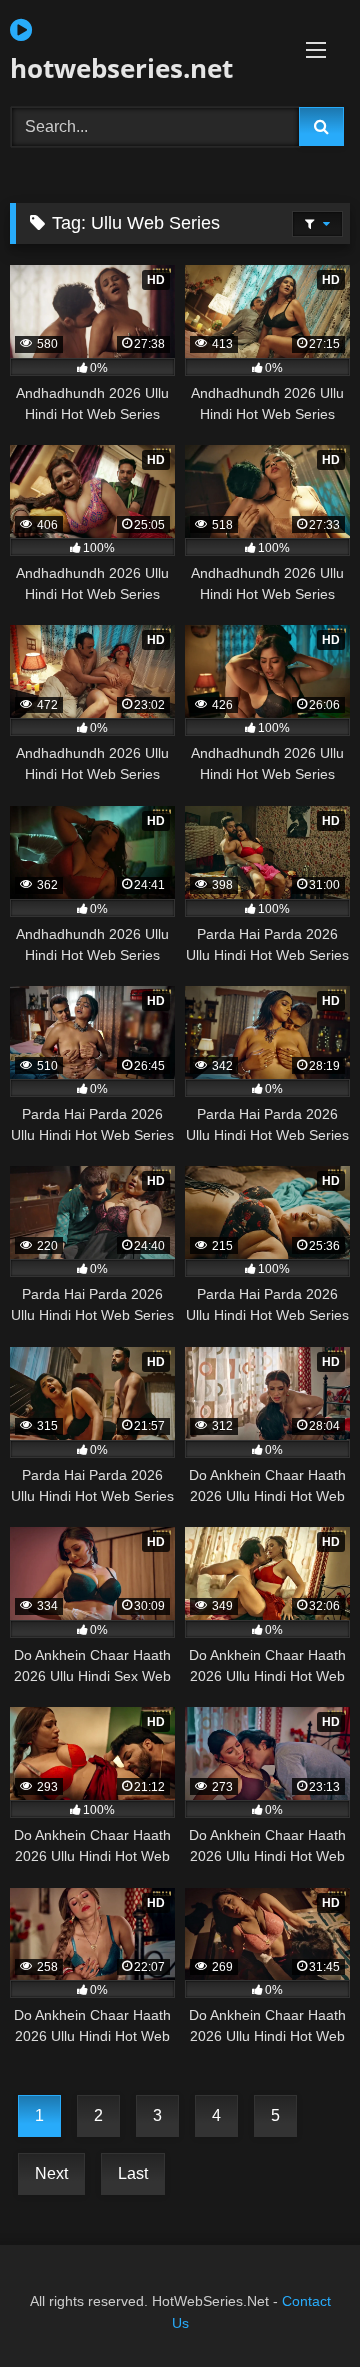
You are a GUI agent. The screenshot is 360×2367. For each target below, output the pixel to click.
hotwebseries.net (121, 68)
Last (133, 2173)
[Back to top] (298, 2307)
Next (51, 2173)
